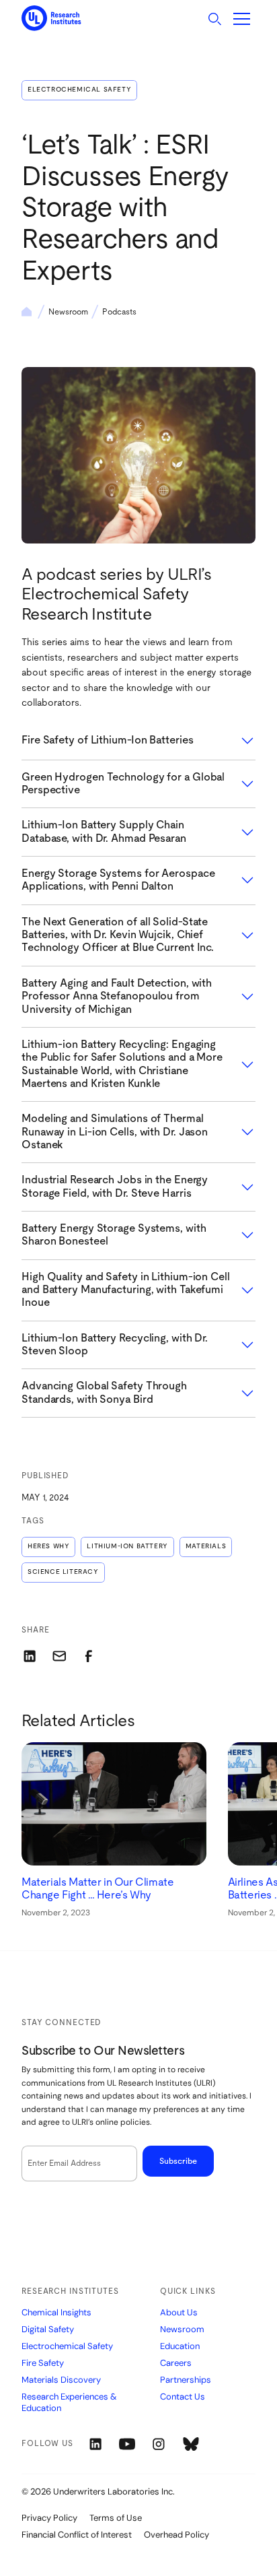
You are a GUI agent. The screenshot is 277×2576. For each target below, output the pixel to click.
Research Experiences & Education (69, 2403)
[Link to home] (51, 19)
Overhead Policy (176, 2535)
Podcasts (119, 312)
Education (180, 2346)
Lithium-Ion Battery (127, 1546)
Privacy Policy (49, 2518)
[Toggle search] (214, 19)
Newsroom (68, 312)
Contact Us (183, 2397)
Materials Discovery (61, 2380)
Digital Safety (48, 2330)
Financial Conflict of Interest (77, 2535)
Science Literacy (63, 1572)
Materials (206, 1546)
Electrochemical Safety (79, 90)
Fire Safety (43, 2363)
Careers (176, 2363)
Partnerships (186, 2380)
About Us (179, 2313)
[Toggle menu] (242, 19)
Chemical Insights (56, 2313)
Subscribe (178, 2161)
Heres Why (48, 1546)
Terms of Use (116, 2518)
